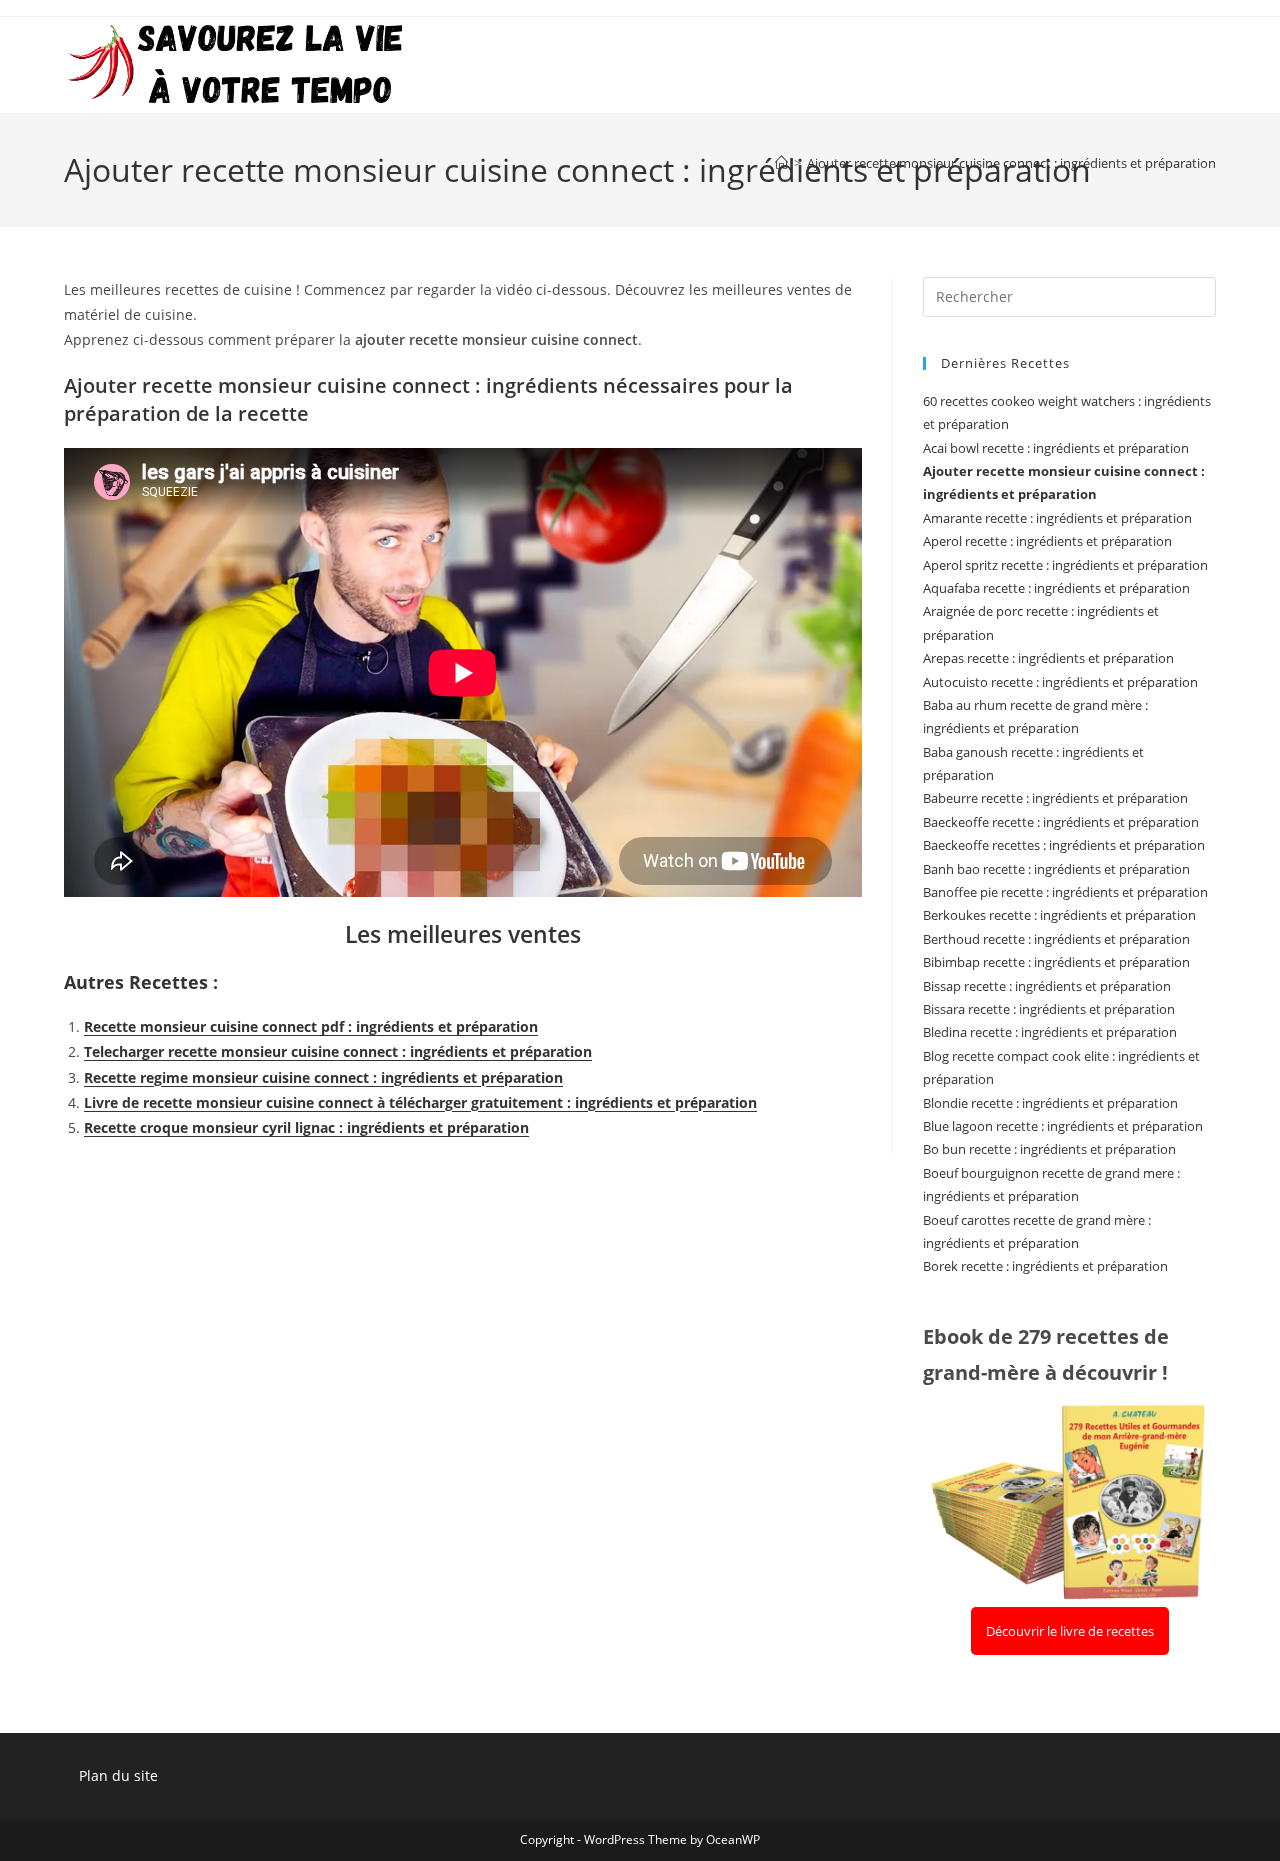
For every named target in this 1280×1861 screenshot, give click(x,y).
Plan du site (118, 1775)
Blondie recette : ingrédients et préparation (1050, 1103)
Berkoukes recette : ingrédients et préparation (1059, 915)
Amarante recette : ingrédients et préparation (1057, 518)
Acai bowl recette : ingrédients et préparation (1056, 448)
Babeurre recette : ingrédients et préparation (1055, 798)
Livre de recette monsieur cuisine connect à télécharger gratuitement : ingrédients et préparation (420, 1102)
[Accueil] (781, 163)
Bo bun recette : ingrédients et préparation (1049, 1149)
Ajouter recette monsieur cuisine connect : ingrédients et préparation (1011, 163)
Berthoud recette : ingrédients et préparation (1056, 939)
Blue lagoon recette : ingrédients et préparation (1063, 1126)
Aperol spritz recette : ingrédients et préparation (1065, 565)
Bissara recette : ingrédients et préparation (1049, 1009)
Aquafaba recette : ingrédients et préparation (1056, 588)
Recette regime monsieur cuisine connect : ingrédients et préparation (323, 1077)
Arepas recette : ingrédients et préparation (1048, 658)
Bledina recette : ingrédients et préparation (1050, 1032)
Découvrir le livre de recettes (1070, 1631)
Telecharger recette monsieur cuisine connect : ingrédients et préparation (338, 1051)
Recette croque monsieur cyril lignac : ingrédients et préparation (306, 1127)
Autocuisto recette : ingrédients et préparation (1060, 682)
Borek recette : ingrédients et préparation (1045, 1266)
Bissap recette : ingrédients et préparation (1047, 986)
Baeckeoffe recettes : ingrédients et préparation (1064, 845)
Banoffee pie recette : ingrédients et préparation (1065, 892)
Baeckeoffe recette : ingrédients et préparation (1061, 822)
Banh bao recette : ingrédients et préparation (1056, 869)
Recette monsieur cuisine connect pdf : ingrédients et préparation (311, 1026)
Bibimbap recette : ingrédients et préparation (1056, 962)
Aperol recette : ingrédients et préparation (1047, 541)
